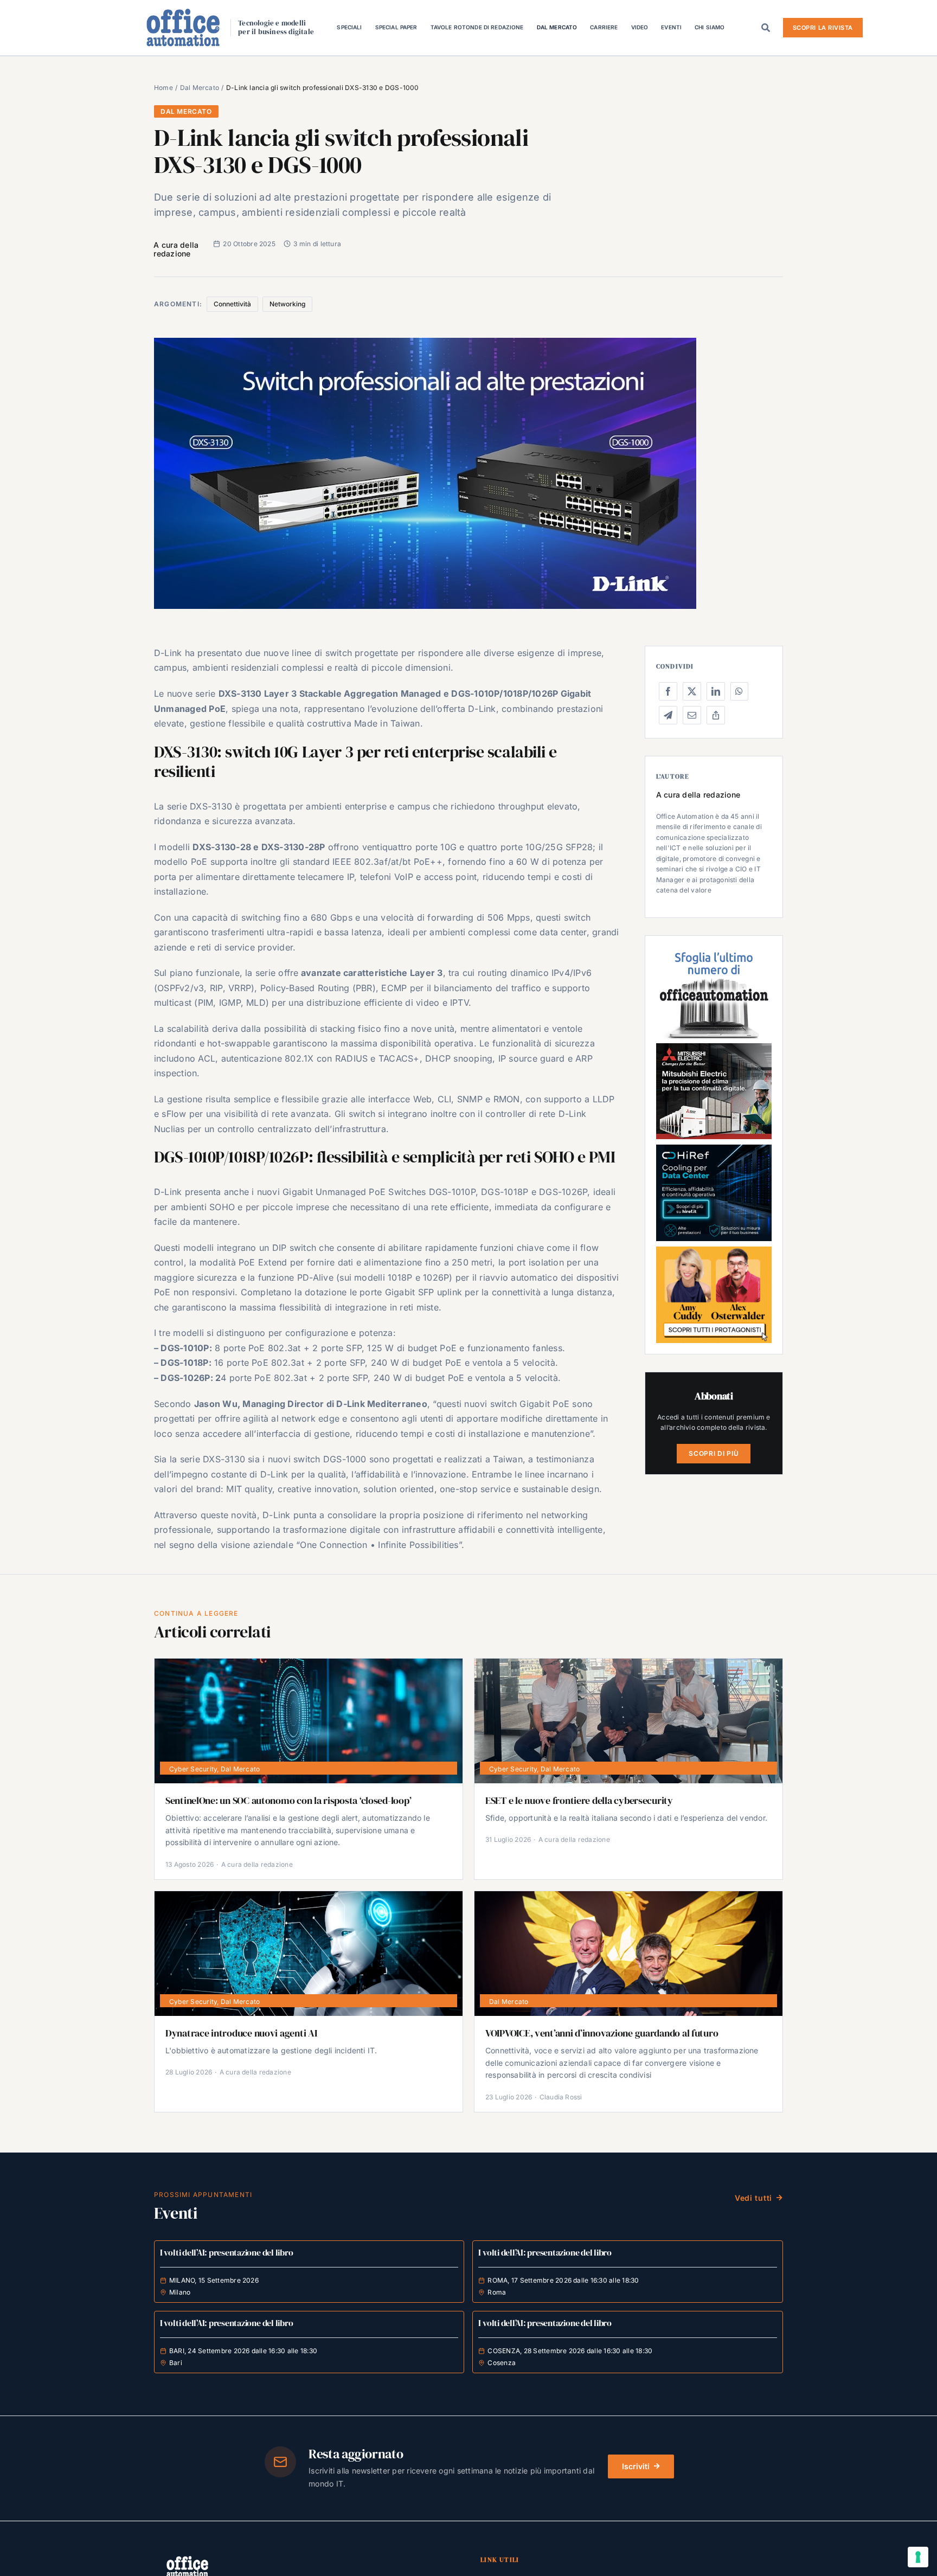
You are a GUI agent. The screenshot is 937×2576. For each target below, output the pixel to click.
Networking (287, 304)
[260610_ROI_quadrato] (714, 1251)
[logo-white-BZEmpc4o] (187, 2560)
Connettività (232, 304)
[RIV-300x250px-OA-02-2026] (714, 951)
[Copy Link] (716, 715)
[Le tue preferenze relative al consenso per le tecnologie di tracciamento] (918, 2557)
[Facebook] (668, 691)
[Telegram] (668, 715)
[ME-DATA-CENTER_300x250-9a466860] (714, 1048)
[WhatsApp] (739, 691)
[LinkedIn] (716, 691)
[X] (692, 691)
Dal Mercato (186, 111)
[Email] (692, 715)
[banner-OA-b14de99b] (714, 1149)
